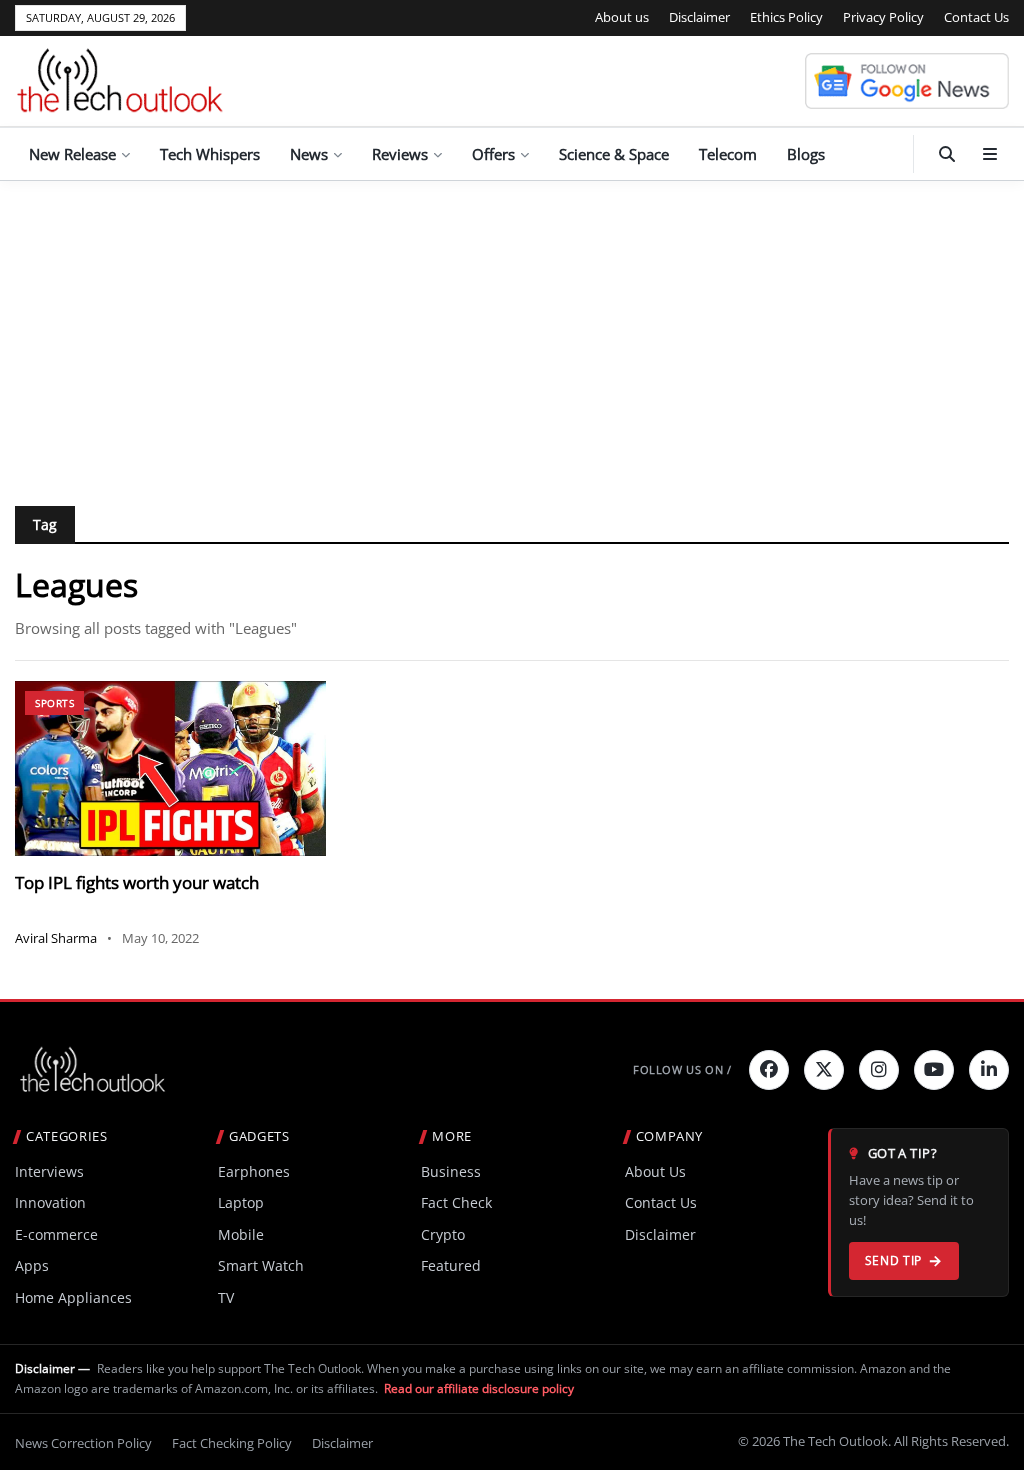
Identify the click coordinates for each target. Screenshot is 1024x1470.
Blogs (806, 154)
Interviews (49, 1171)
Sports (54, 703)
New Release (72, 154)
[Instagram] (879, 1070)
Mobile (241, 1234)
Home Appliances (73, 1297)
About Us (655, 1171)
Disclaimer (699, 17)
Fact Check (456, 1202)
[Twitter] (824, 1070)
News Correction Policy (83, 1443)
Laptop (241, 1202)
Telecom (728, 154)
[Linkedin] (989, 1070)
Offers (493, 154)
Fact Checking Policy (232, 1443)
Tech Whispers (210, 154)
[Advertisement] (512, 331)
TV (226, 1297)
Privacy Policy (883, 17)
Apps (32, 1265)
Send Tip (893, 1260)
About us (622, 17)
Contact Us (976, 17)
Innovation (50, 1202)
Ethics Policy (786, 17)
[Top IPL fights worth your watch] (170, 768)
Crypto (443, 1234)
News (309, 154)
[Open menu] (990, 154)
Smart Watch (261, 1265)
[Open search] (947, 154)
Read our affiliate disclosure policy (479, 1388)
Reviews (400, 154)
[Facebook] (769, 1070)
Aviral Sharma (56, 938)
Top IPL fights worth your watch (137, 882)
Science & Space (614, 154)
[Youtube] (934, 1070)
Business (451, 1171)
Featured (451, 1265)
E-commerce (56, 1234)
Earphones (254, 1171)
